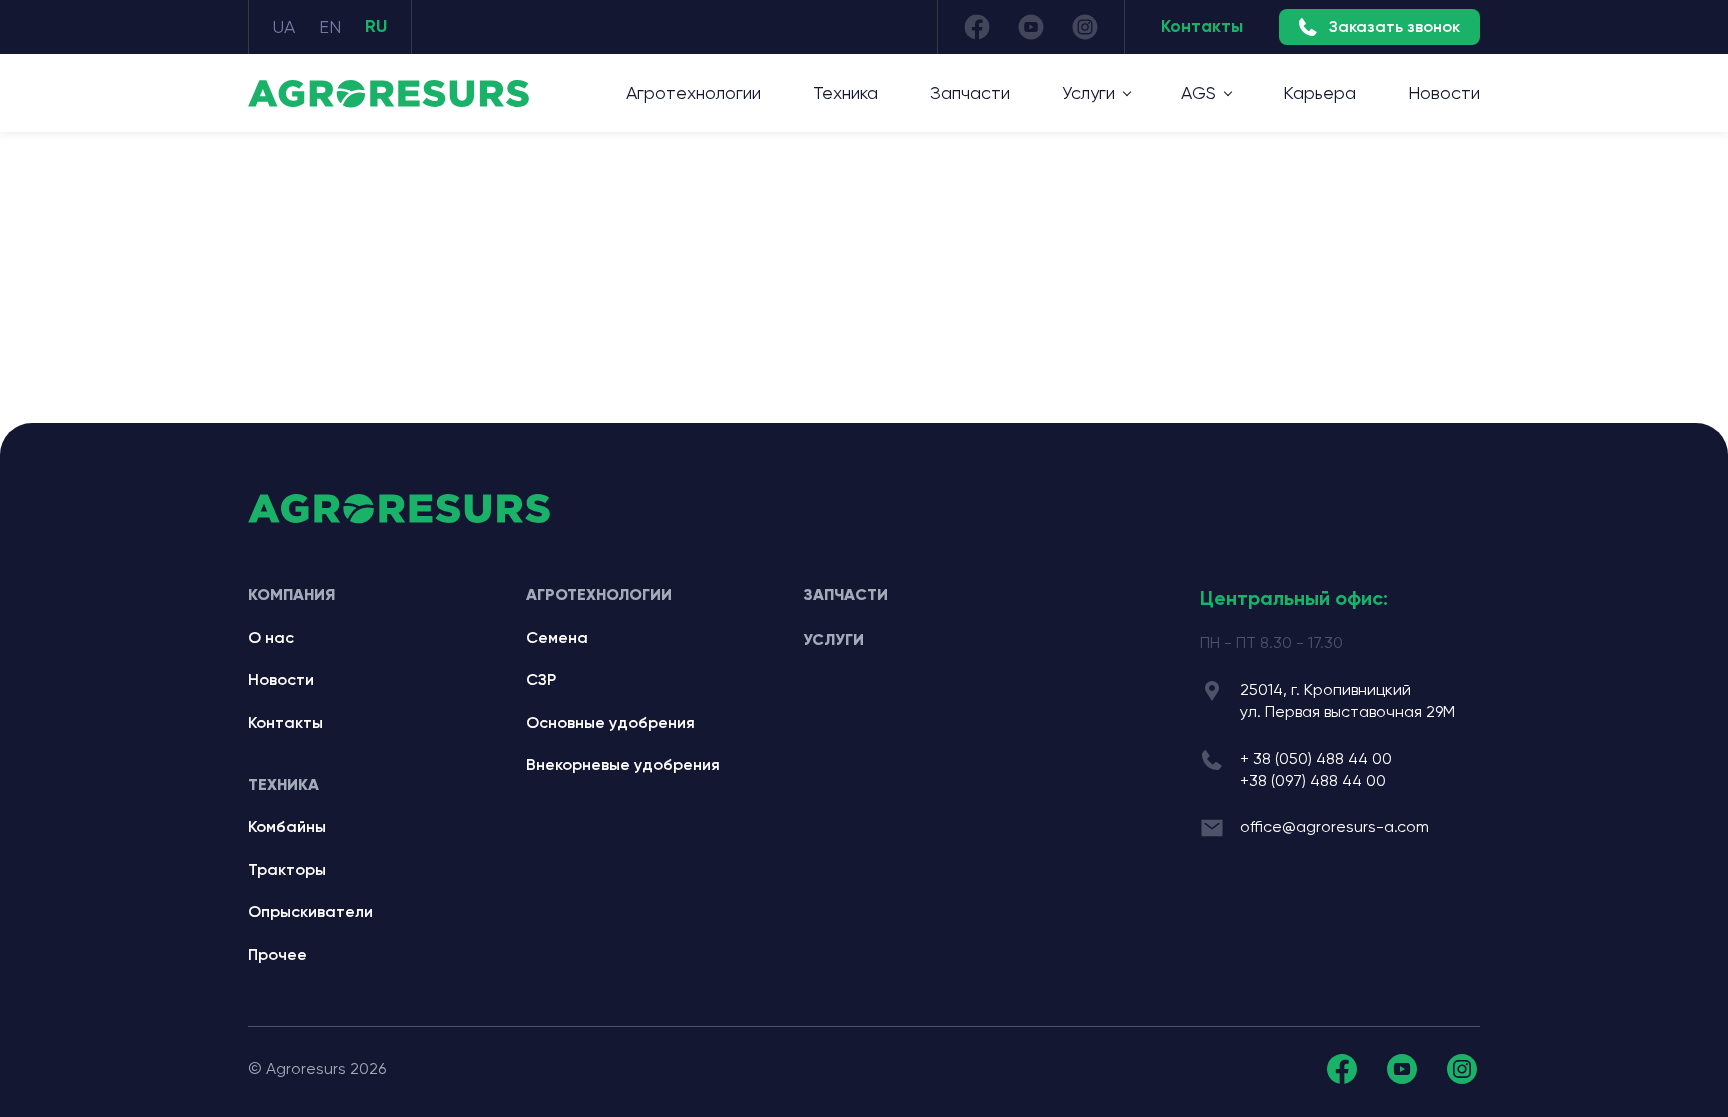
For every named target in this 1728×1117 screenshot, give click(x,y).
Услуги (833, 639)
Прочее (277, 954)
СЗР (541, 679)
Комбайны (287, 826)
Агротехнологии (693, 92)
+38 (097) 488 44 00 (1313, 780)
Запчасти (970, 92)
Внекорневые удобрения (623, 764)
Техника (845, 92)
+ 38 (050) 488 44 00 (1316, 758)
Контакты (1202, 26)
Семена (557, 637)
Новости (1444, 92)
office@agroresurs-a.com (1334, 826)
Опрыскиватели (310, 911)
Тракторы (287, 869)
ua (284, 26)
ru (376, 26)
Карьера (1319, 92)
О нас (271, 637)
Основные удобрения (610, 722)
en (330, 26)
